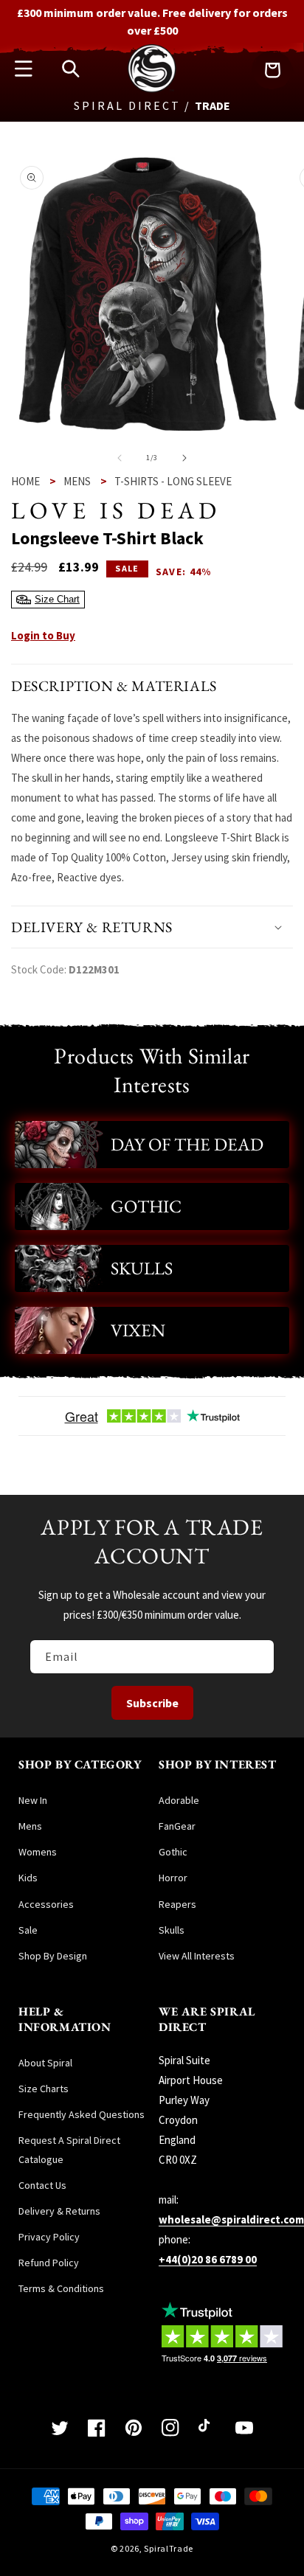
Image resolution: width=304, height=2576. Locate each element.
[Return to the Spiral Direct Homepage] (152, 89)
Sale (28, 1930)
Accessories (46, 1904)
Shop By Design (53, 1956)
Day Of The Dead (187, 1144)
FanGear (177, 1826)
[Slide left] (120, 458)
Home (25, 481)
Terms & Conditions (61, 2288)
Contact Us (42, 2185)
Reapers (177, 1904)
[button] (24, 69)
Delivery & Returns (59, 2211)
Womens (38, 1852)
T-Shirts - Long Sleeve (173, 481)
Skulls (142, 1268)
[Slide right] (184, 458)
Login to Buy (43, 635)
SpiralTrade (169, 2548)
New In (33, 1800)
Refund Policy (49, 2263)
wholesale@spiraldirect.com (231, 2219)
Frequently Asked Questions (82, 2114)
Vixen (138, 1330)
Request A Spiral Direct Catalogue (69, 2149)
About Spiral (45, 2063)
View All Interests (197, 1956)
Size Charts (44, 2089)
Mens (77, 481)
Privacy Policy (49, 2237)
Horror (173, 1878)
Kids (28, 1878)
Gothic (146, 1206)
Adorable (179, 1800)
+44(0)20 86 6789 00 (208, 2259)
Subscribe (152, 1703)
